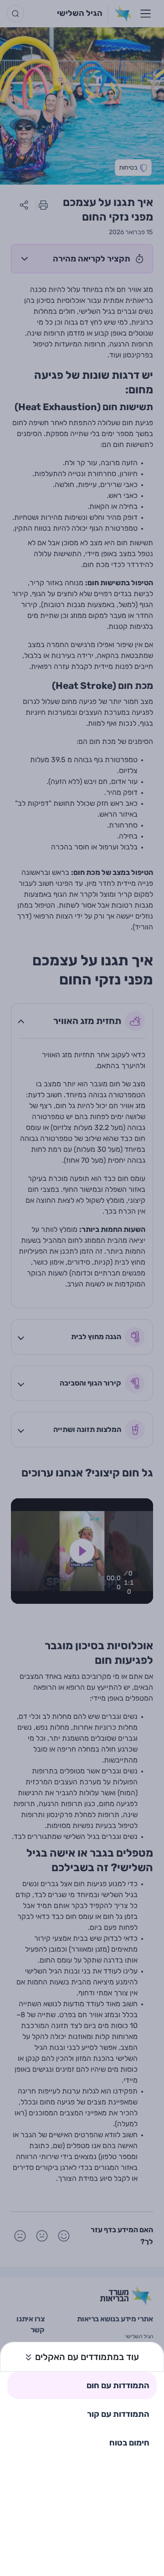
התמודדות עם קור (118, 2414)
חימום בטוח (129, 2443)
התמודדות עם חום (118, 2385)
